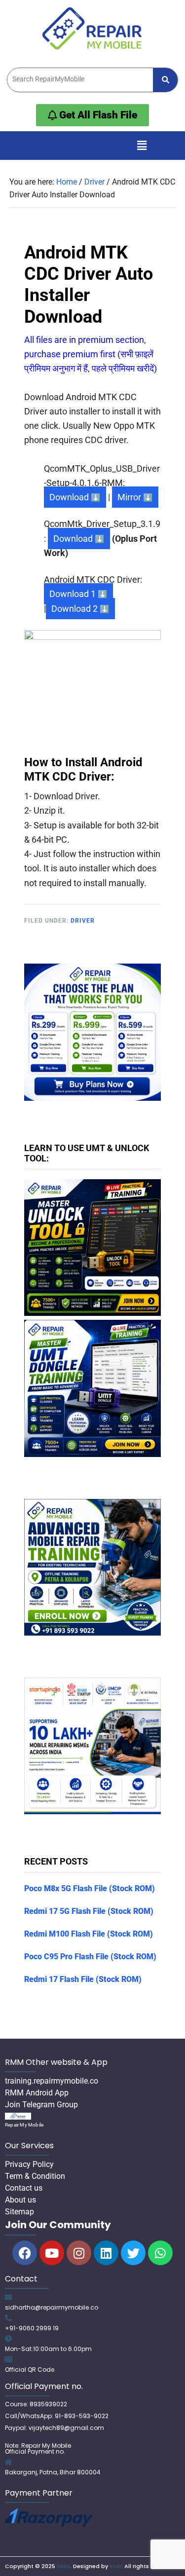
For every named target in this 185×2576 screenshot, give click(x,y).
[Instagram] (79, 2253)
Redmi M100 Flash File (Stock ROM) (89, 1934)
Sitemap (19, 2212)
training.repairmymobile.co (52, 2081)
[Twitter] (133, 2253)
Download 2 (74, 609)
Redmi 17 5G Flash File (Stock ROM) (89, 1911)
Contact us (24, 2188)
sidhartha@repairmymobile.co (52, 2307)
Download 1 (73, 594)
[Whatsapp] (160, 2253)
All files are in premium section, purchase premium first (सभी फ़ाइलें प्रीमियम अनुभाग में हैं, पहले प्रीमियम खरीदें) (91, 354)
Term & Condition (35, 2176)
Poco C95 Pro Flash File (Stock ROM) (90, 1957)
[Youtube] (52, 2253)
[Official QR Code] (8, 2359)
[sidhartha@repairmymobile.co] (8, 2297)
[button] (142, 146)
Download (69, 497)
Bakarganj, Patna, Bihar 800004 (53, 2472)
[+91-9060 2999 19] (8, 2318)
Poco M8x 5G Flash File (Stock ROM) (90, 1888)
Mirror (129, 497)
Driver (83, 921)
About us (20, 2200)
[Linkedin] (106, 2253)
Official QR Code (30, 2370)
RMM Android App (37, 2093)
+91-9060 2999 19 (32, 2328)
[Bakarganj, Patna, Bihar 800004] (8, 2462)
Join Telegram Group (41, 2105)
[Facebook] (25, 2253)
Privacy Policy (29, 2164)
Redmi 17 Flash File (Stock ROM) (83, 1979)
